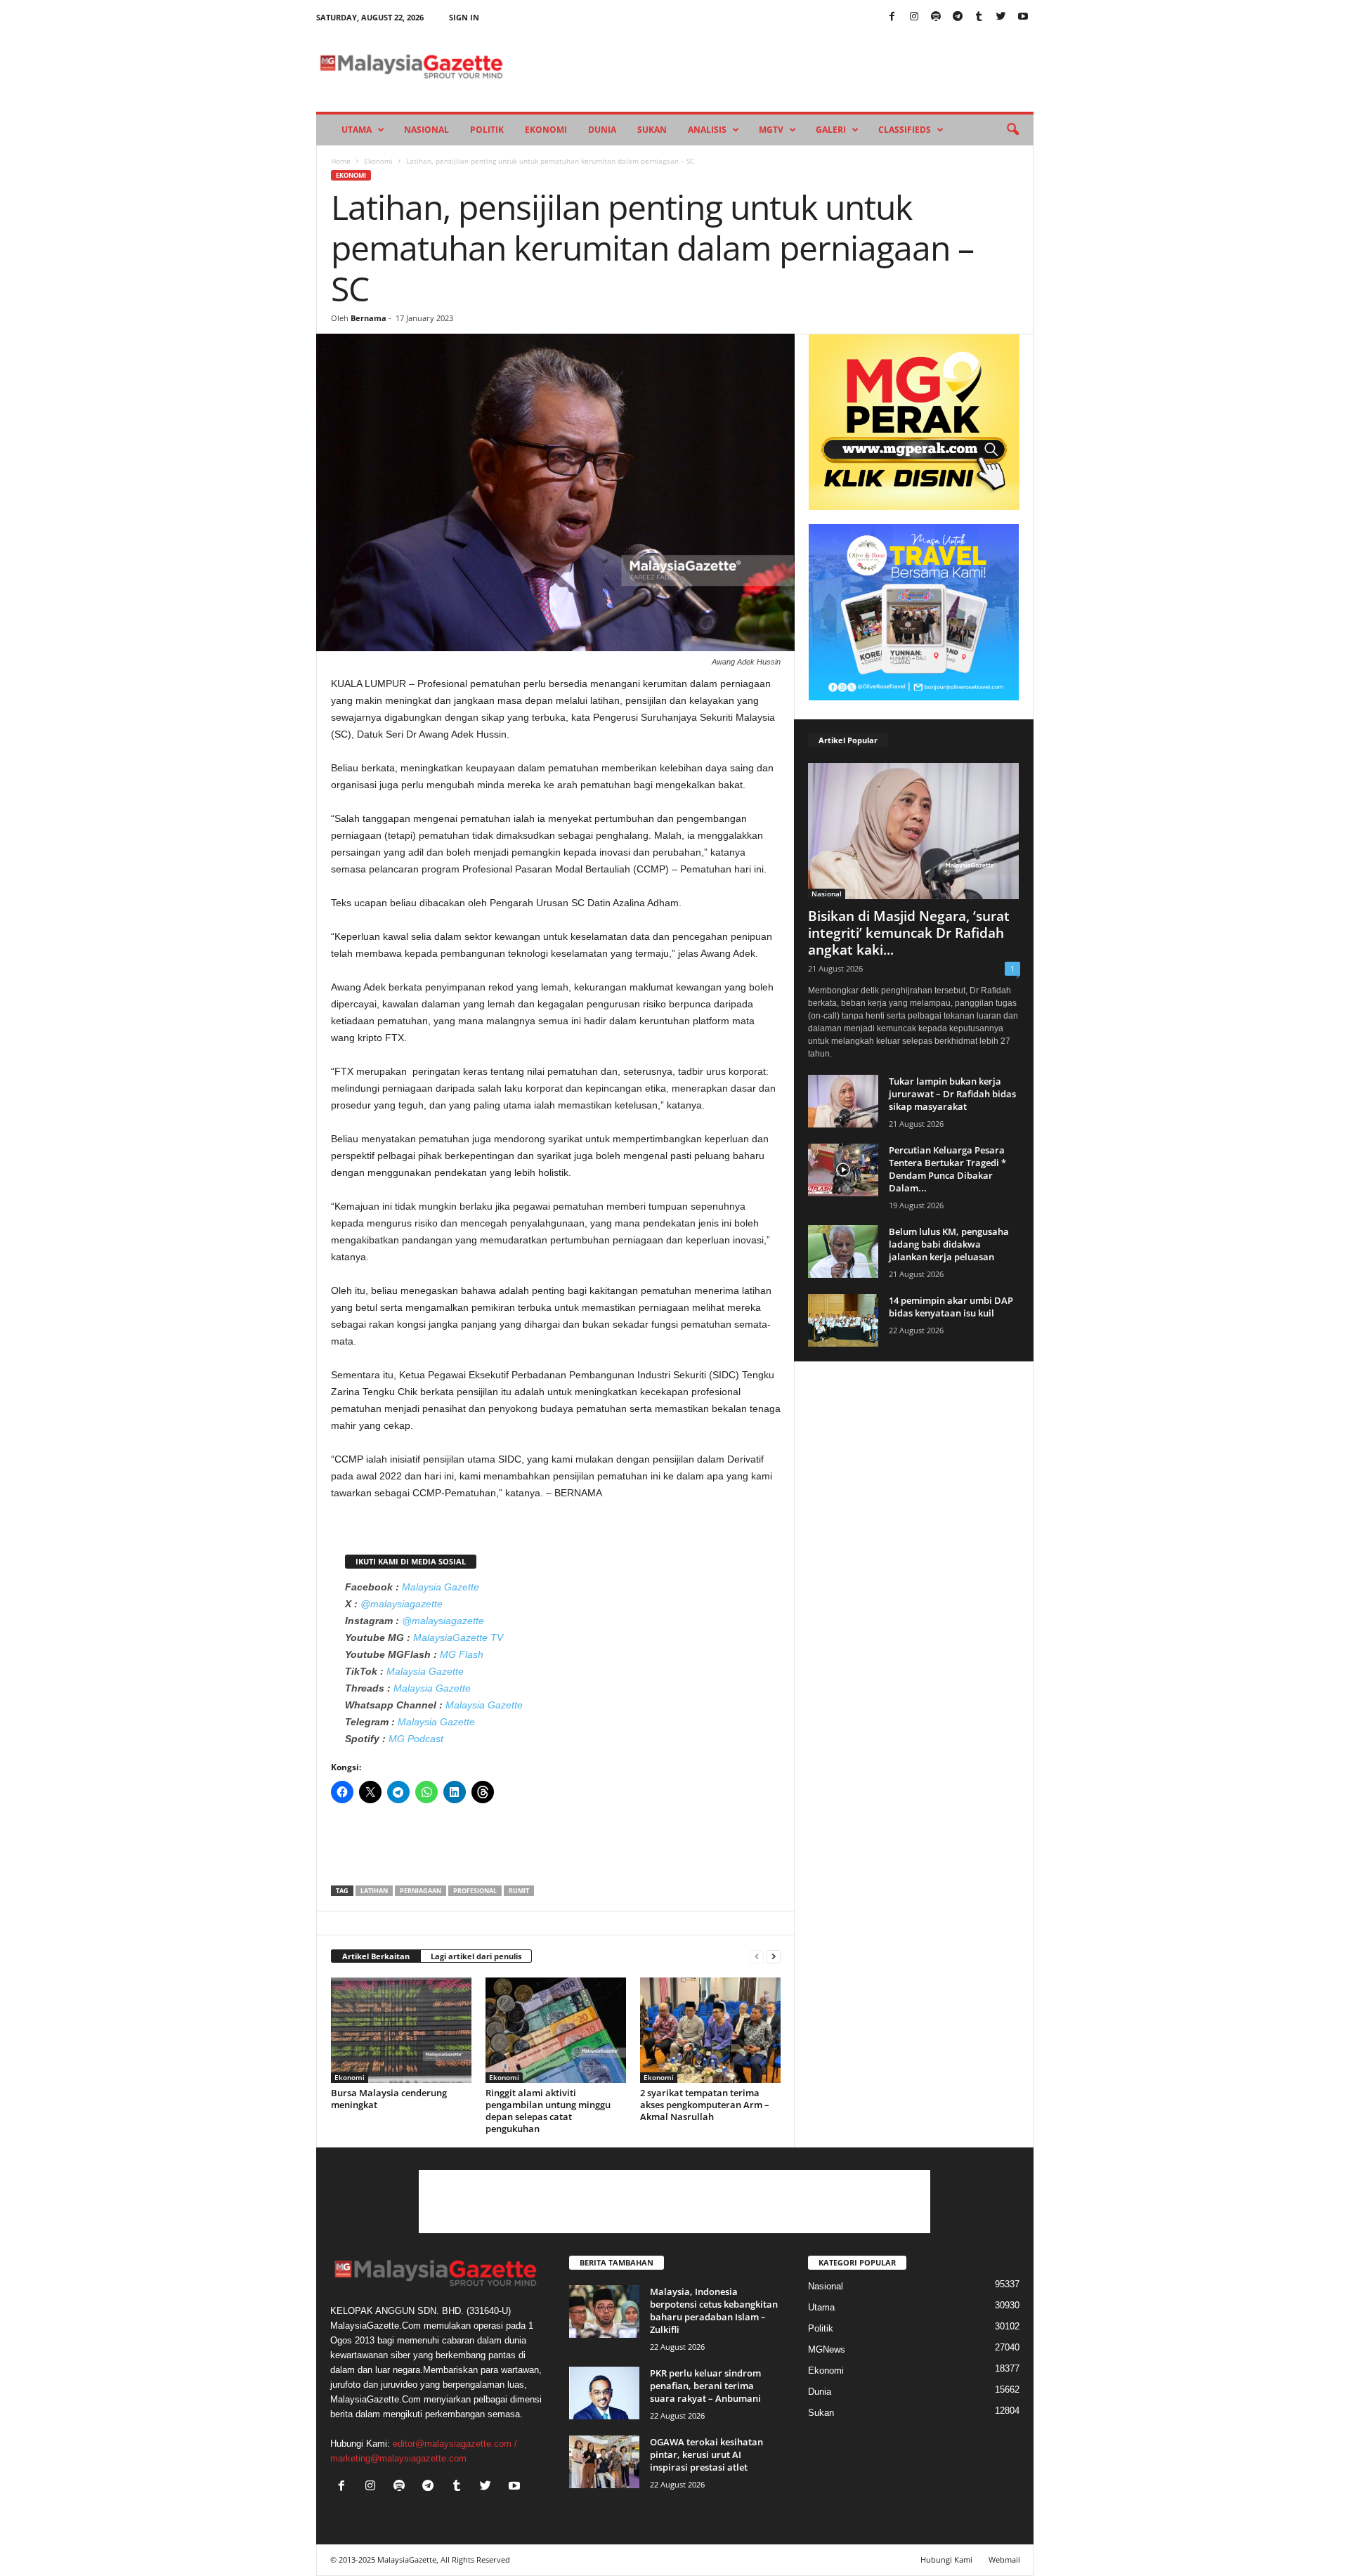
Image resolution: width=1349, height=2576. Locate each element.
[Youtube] (1023, 17)
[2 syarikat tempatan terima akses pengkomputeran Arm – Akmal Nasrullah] (710, 2030)
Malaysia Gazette (441, 1587)
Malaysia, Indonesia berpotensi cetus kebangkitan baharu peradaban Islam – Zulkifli (714, 2310)
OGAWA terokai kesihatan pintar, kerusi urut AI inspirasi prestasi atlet (706, 2454)
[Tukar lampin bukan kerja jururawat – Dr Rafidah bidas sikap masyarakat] (843, 1101)
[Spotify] (936, 17)
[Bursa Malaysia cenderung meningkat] (401, 2030)
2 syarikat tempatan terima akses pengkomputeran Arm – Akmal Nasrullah (705, 2105)
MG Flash (462, 1654)
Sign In (464, 17)
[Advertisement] (556, 1849)
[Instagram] (914, 17)
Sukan (652, 130)
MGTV (771, 130)
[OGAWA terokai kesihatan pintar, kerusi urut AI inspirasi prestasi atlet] (604, 2462)
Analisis (707, 130)
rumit (519, 1891)
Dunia (602, 130)
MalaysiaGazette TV (458, 1637)
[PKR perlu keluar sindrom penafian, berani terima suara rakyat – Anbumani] (604, 2393)
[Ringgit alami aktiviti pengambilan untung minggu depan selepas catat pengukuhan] (556, 2030)
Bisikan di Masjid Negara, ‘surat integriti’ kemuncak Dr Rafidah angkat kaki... (909, 933)
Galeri (831, 130)
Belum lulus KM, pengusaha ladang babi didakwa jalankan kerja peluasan (949, 1244)
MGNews (827, 2349)
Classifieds (905, 130)
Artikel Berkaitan (376, 1956)
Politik (487, 130)
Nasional (426, 130)
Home (341, 161)
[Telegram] (958, 17)
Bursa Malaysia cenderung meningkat (389, 2099)
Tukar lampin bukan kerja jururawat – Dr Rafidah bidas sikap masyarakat (952, 1094)
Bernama (369, 318)
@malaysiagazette (402, 1604)
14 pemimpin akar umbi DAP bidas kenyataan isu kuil (951, 1307)
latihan (374, 1891)
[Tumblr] (979, 17)
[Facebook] (892, 17)
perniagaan (421, 1891)
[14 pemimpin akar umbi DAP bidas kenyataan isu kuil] (843, 1320)
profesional (475, 1891)
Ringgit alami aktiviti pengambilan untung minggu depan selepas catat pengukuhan (548, 2111)
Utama (357, 130)
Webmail (1004, 2559)
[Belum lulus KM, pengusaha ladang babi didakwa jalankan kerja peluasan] (843, 1251)
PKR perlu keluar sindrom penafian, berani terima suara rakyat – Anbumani (705, 2386)
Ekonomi (546, 130)
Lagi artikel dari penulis (476, 1956)
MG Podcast (416, 1739)
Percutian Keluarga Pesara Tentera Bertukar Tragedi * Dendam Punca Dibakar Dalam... (947, 1169)
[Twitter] (1001, 17)
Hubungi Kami (946, 2559)
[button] (1012, 130)
